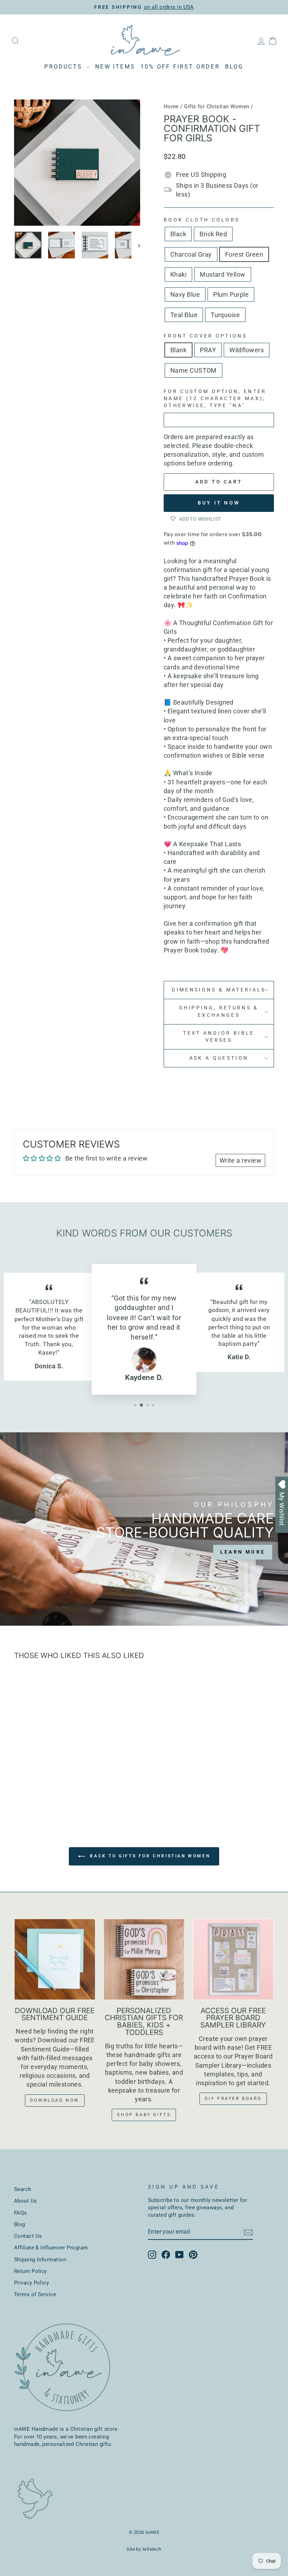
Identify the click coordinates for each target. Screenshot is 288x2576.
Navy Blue (185, 294)
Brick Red (213, 234)
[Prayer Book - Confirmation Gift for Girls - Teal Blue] (48, 1788)
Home (171, 107)
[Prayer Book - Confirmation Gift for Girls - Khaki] (58, 1780)
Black (178, 234)
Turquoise (225, 315)
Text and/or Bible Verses (219, 1037)
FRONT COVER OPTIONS (205, 336)
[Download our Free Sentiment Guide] (55, 1959)
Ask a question (219, 1058)
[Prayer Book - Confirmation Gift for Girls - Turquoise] (58, 1788)
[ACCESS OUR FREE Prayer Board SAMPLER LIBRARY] (233, 1959)
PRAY (208, 350)
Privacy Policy (31, 2283)
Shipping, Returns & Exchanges (219, 1011)
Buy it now (219, 503)
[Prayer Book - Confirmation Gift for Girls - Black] (20, 1780)
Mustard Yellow (222, 274)
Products (64, 67)
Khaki (178, 274)
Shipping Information (40, 2260)
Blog (234, 67)
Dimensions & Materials (219, 990)
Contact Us (28, 2236)
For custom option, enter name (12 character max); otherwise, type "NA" (215, 399)
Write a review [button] (240, 1160)
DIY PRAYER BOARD (233, 2099)
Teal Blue (184, 315)
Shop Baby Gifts (144, 2115)
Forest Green (244, 254)
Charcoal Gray (191, 254)
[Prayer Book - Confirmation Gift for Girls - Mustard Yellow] (67, 1780)
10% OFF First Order (180, 67)
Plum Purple (231, 294)
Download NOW (55, 2100)
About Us (26, 2201)
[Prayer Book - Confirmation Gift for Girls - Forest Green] (48, 1780)
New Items (115, 67)
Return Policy (31, 2271)
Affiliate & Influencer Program (51, 2248)
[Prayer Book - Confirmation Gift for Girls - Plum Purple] (39, 1788)
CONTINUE (237, 1363)
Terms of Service (35, 2294)
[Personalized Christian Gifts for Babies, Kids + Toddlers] (144, 1959)
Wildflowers (247, 350)
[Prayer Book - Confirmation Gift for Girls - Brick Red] (29, 1780)
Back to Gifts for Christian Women (149, 1856)
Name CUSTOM (194, 370)
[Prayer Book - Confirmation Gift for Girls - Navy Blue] (29, 1788)
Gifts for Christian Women (217, 107)
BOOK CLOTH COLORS (202, 220)
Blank (178, 350)
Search (23, 2189)
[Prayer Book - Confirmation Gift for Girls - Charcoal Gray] (39, 1780)
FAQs (21, 2213)
